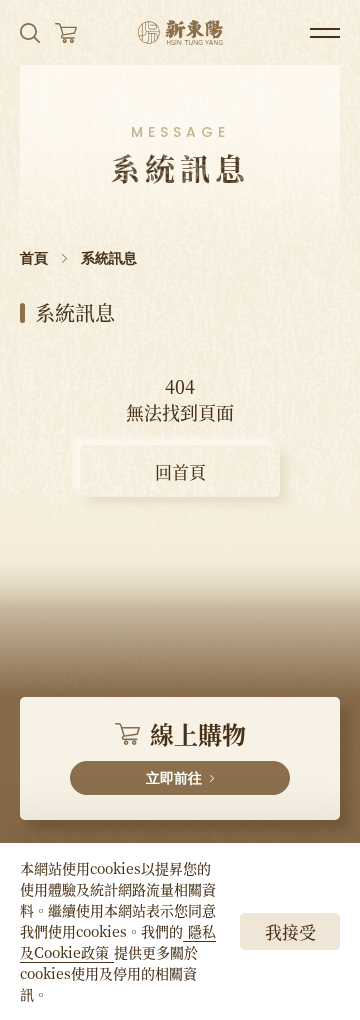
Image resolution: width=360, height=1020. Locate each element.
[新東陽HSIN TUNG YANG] (180, 32)
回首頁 (180, 471)
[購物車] (66, 33)
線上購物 (195, 751)
